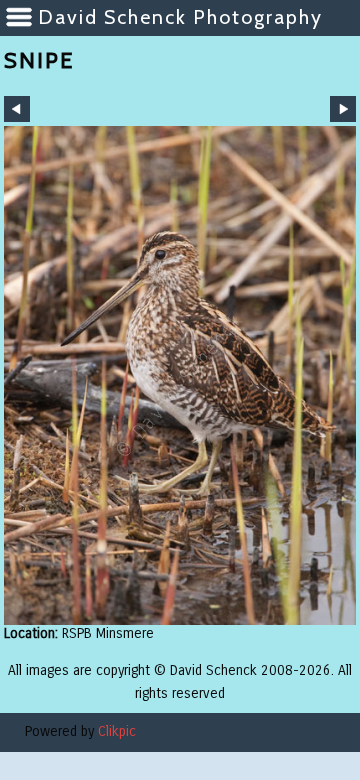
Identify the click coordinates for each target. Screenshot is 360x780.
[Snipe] (180, 375)
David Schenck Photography (180, 17)
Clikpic (117, 731)
